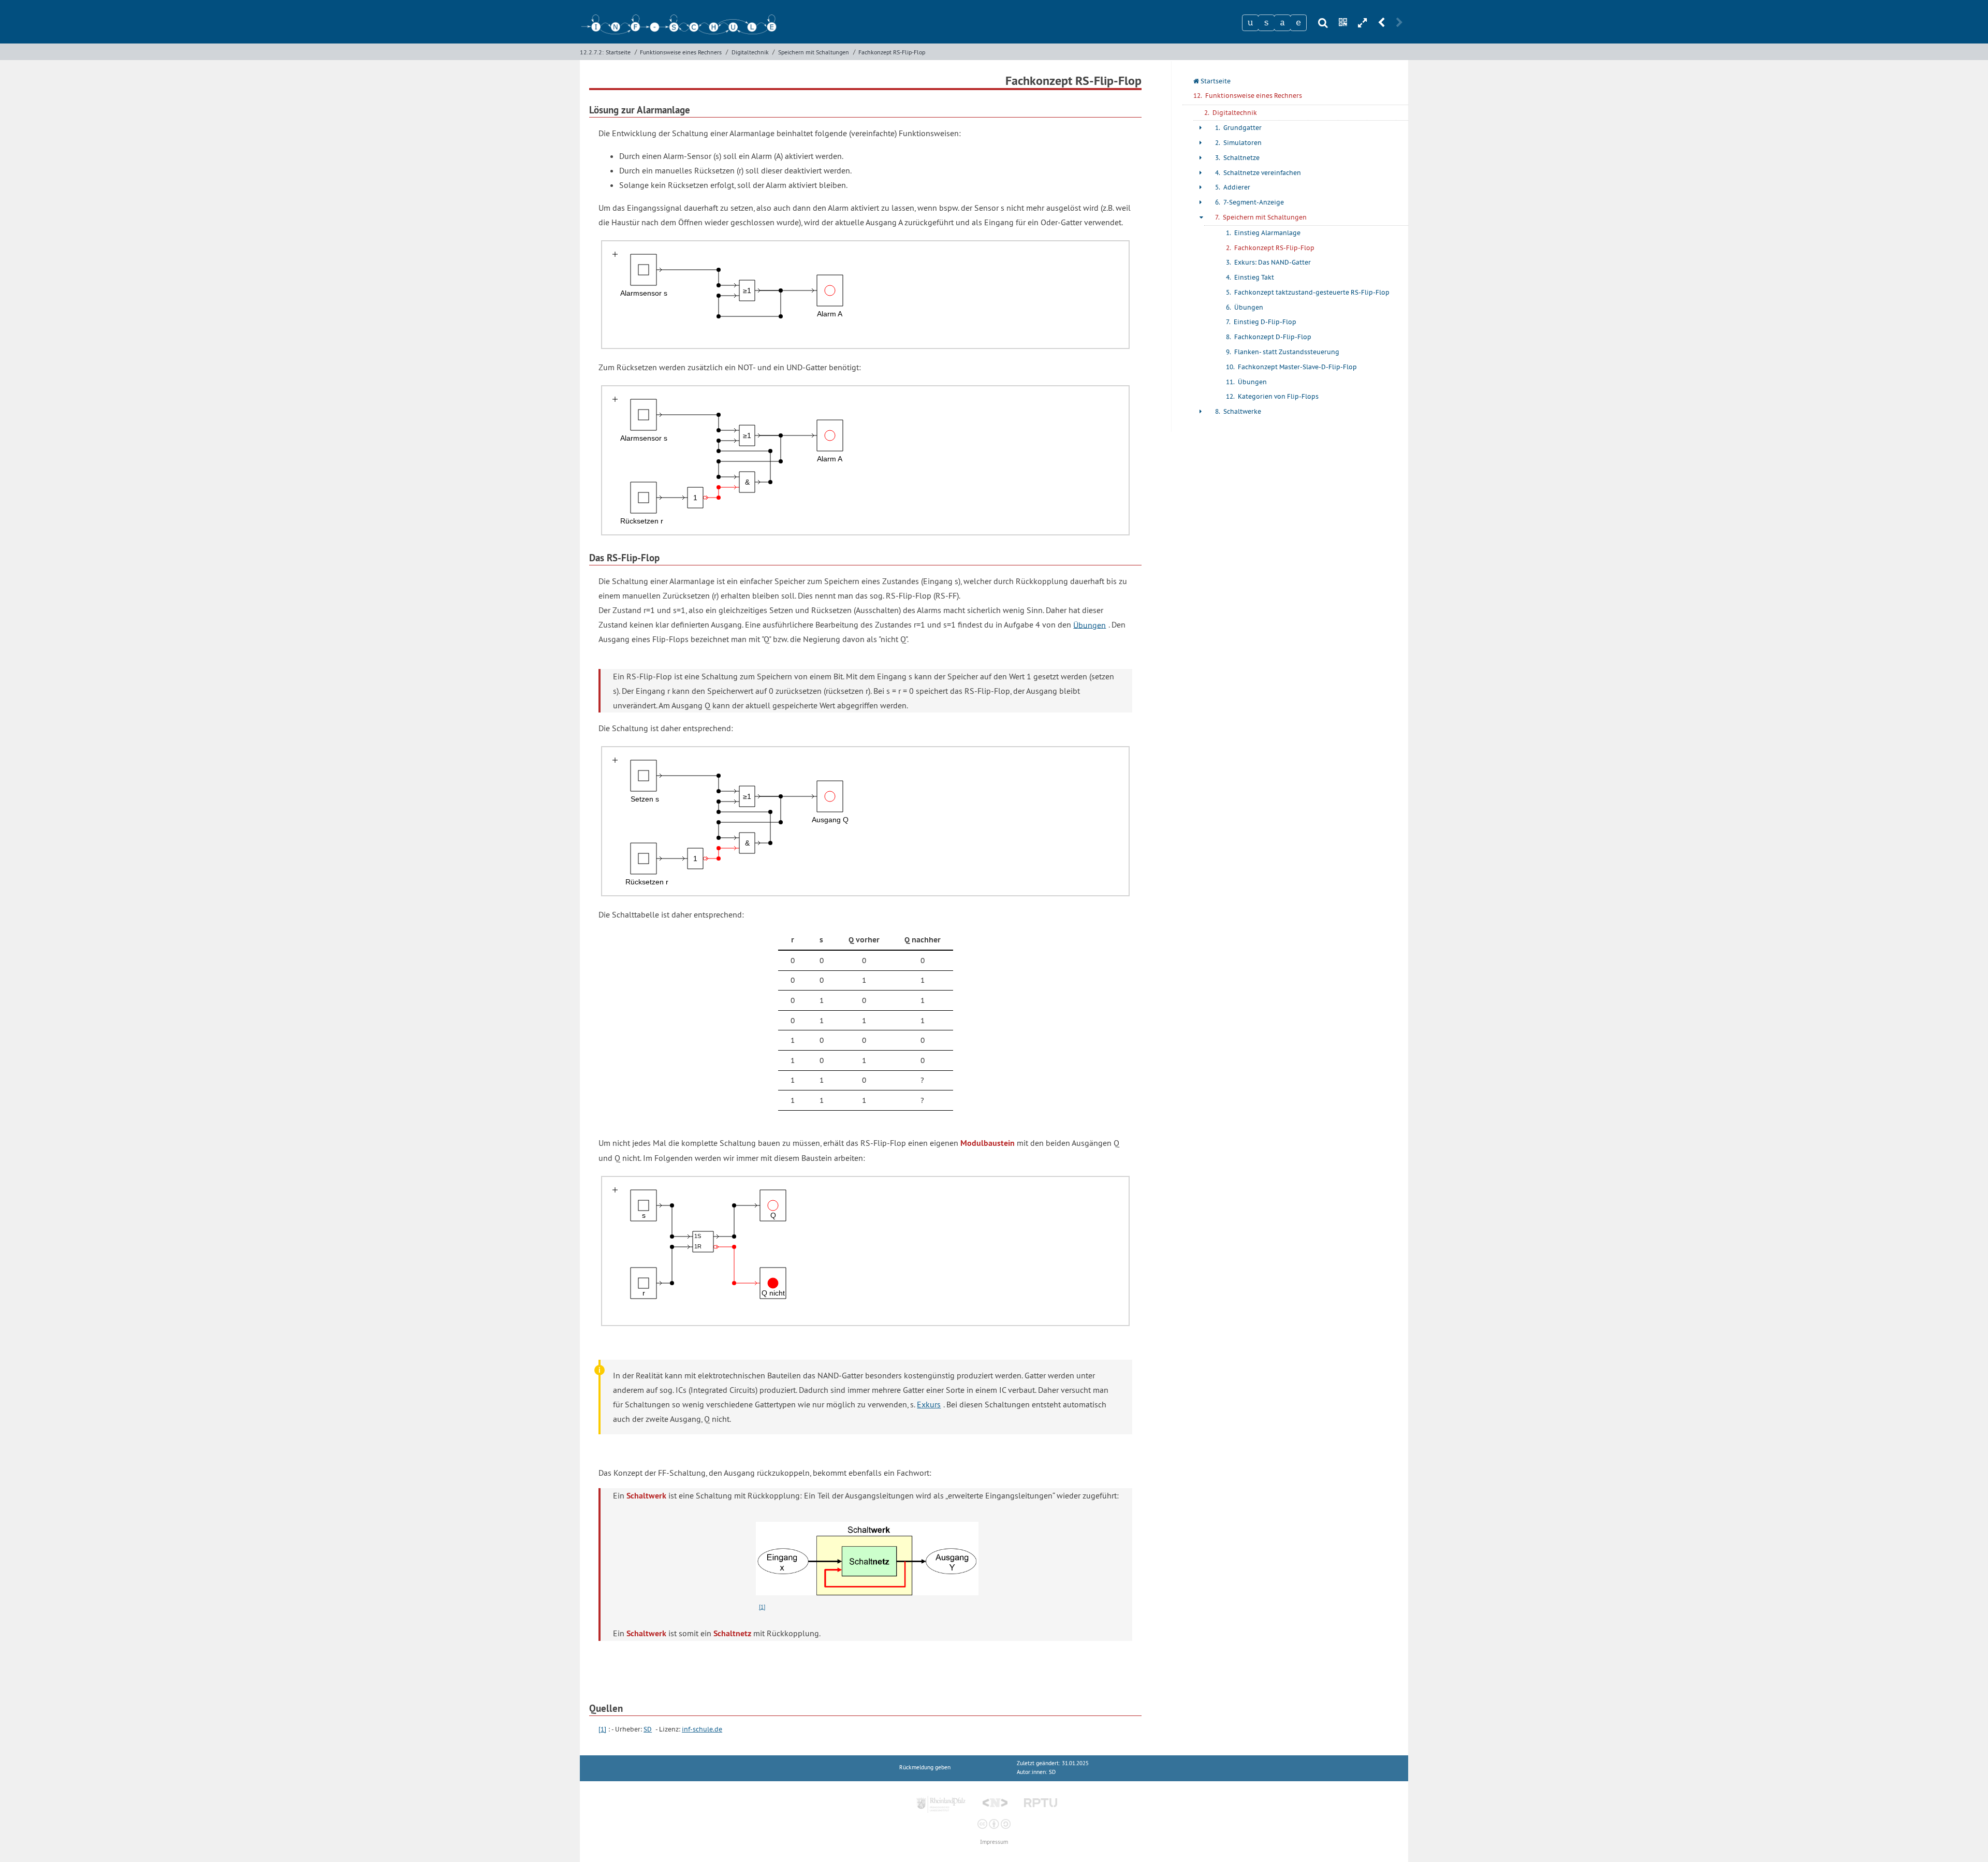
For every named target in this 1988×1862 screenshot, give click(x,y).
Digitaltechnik (750, 52)
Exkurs (929, 1404)
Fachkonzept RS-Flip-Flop (892, 52)
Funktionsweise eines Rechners (681, 52)
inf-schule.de (702, 1729)
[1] (762, 1607)
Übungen (1090, 624)
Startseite (618, 52)
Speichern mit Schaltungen (814, 52)
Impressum (994, 1842)
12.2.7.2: (592, 52)
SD (648, 1729)
